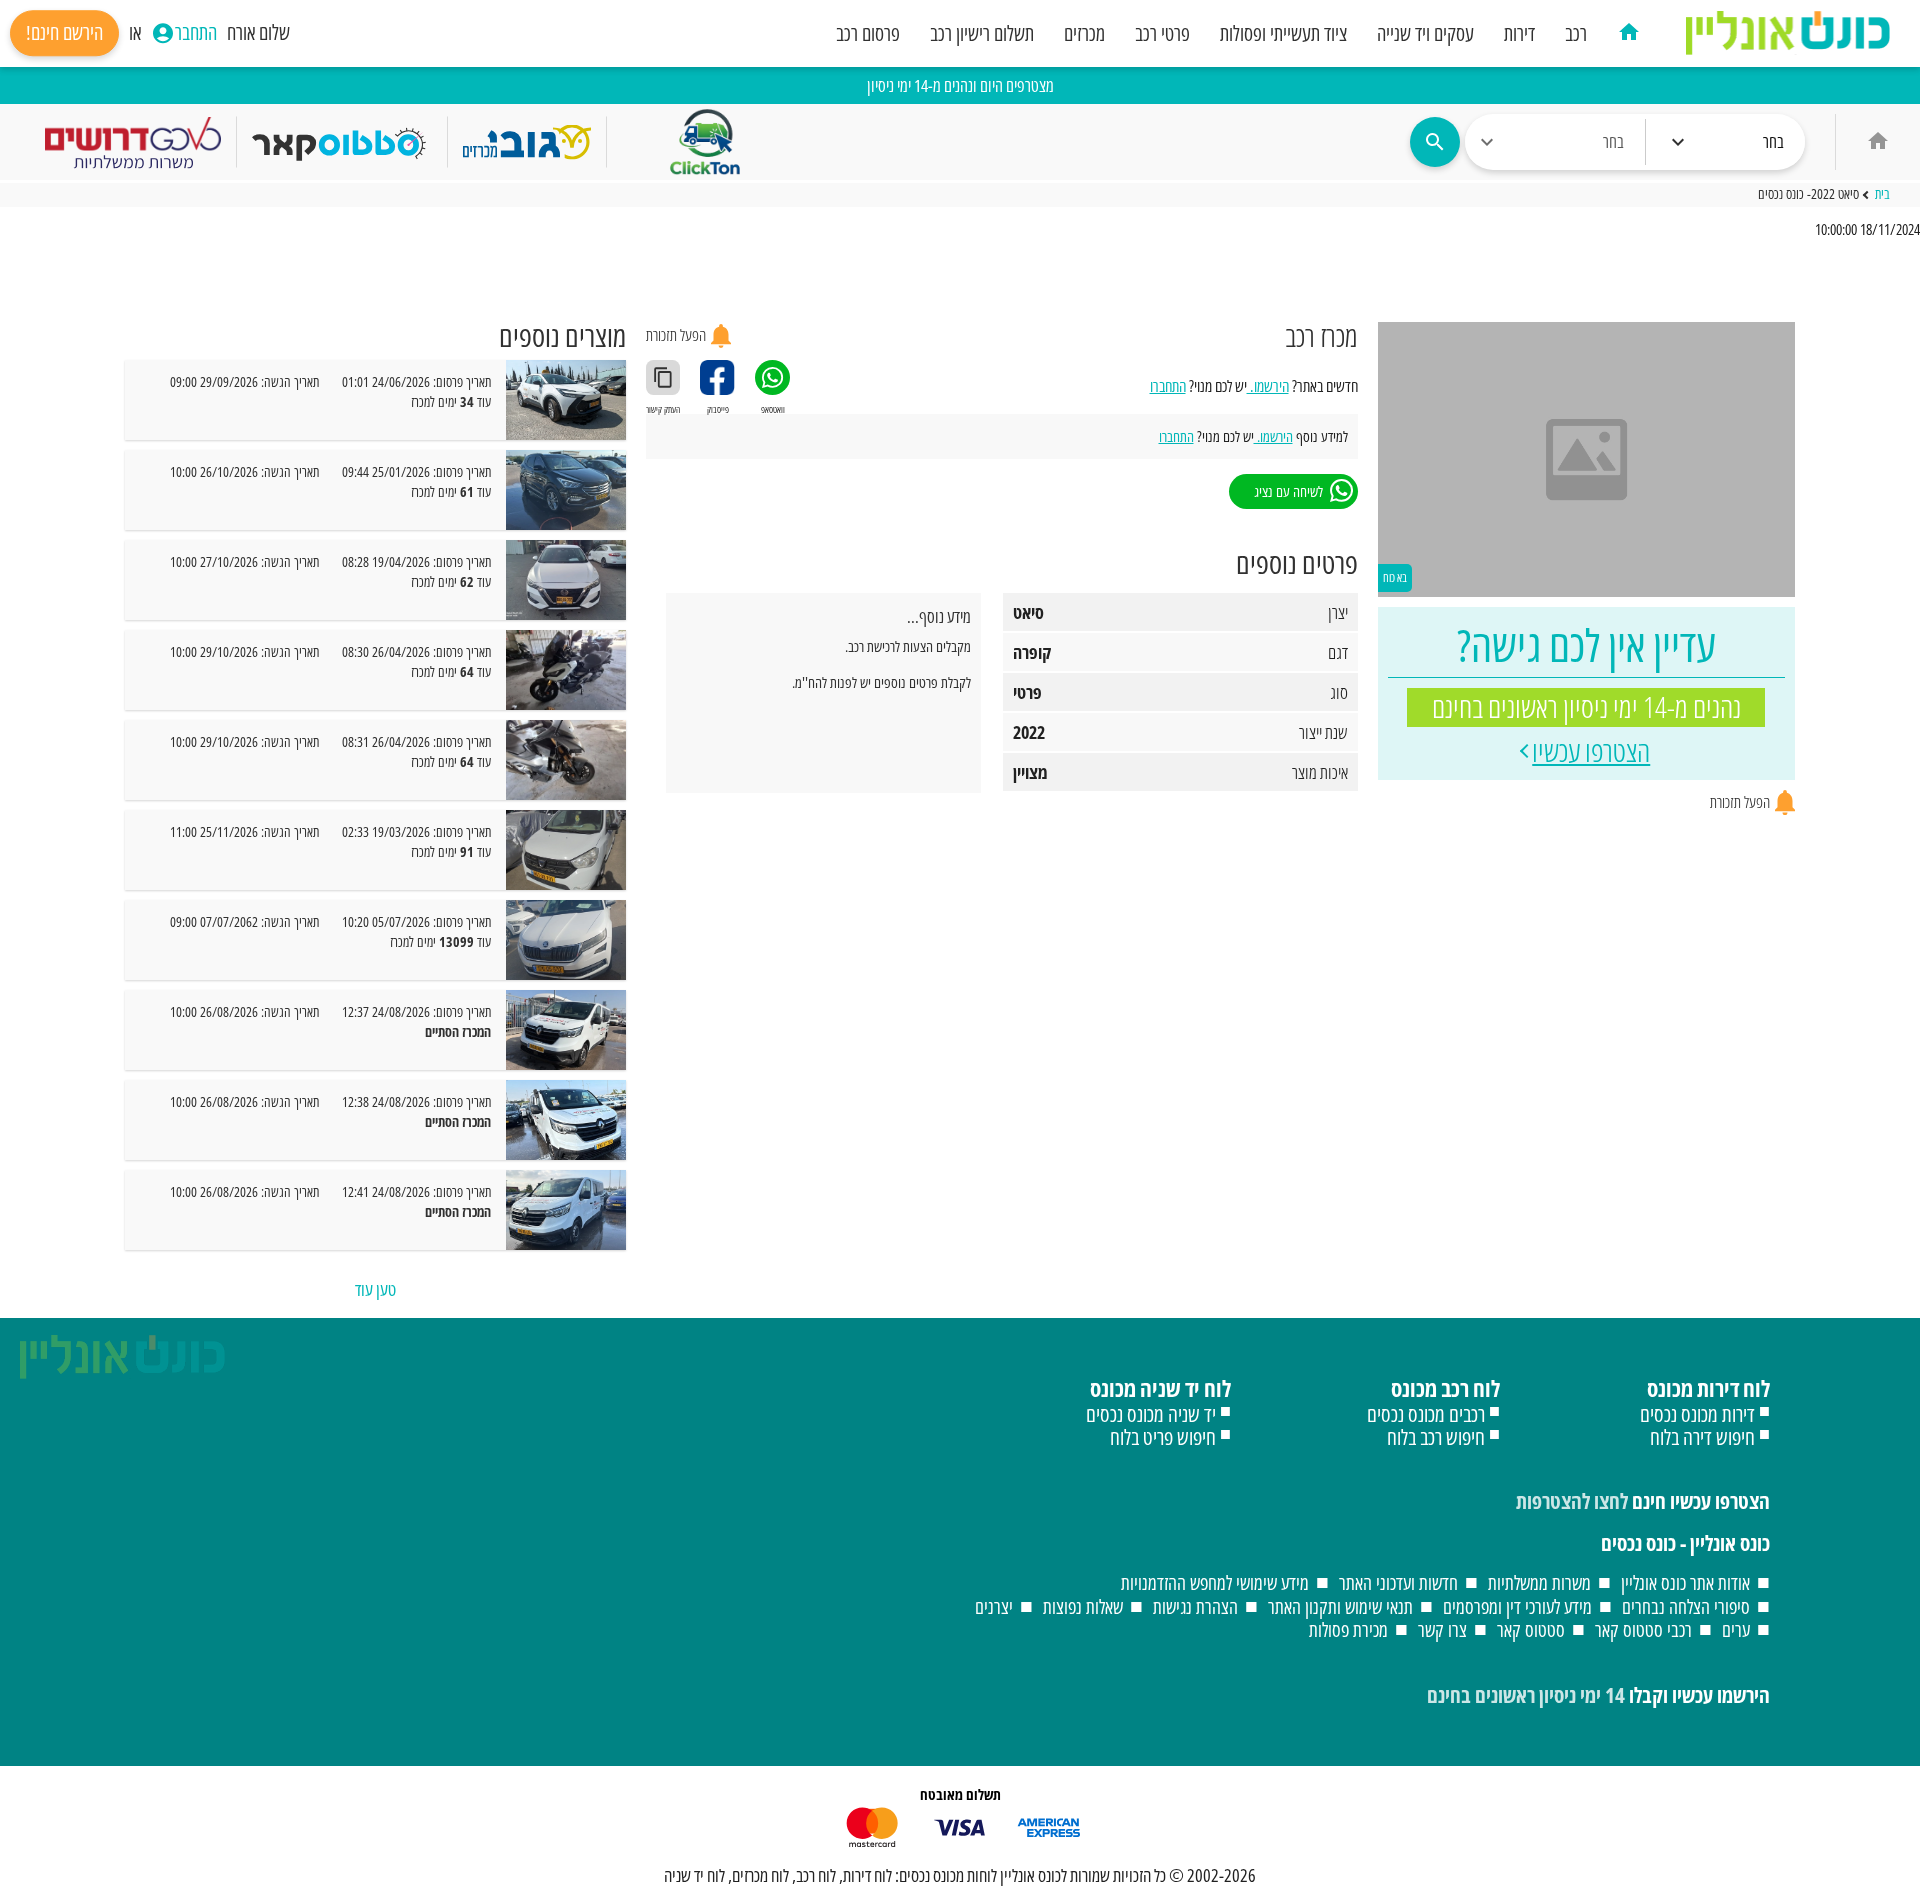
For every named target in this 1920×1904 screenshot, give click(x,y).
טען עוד (375, 1289)
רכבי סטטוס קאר (1643, 1629)
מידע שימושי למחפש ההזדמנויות (1215, 1582)
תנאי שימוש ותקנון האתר (1340, 1606)
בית (1882, 195)
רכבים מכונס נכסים (1426, 1414)
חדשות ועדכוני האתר (1398, 1582)
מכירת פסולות (1348, 1629)
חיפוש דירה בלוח (1702, 1437)
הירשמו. (1268, 386)
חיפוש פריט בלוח (1163, 1437)
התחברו (1168, 386)
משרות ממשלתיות (1539, 1582)
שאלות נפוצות (1083, 1606)
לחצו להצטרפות (1572, 1501)
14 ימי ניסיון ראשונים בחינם (1526, 1695)
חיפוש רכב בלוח (1436, 1437)
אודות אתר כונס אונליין (1685, 1582)
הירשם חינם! (64, 33)
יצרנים (994, 1606)
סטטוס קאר (1531, 1629)
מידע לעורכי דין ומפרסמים (1517, 1606)
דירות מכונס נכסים (1697, 1414)
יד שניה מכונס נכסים (1151, 1414)
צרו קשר (1442, 1629)
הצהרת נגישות (1195, 1606)
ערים (1736, 1629)
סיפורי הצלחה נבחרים (1686, 1606)
